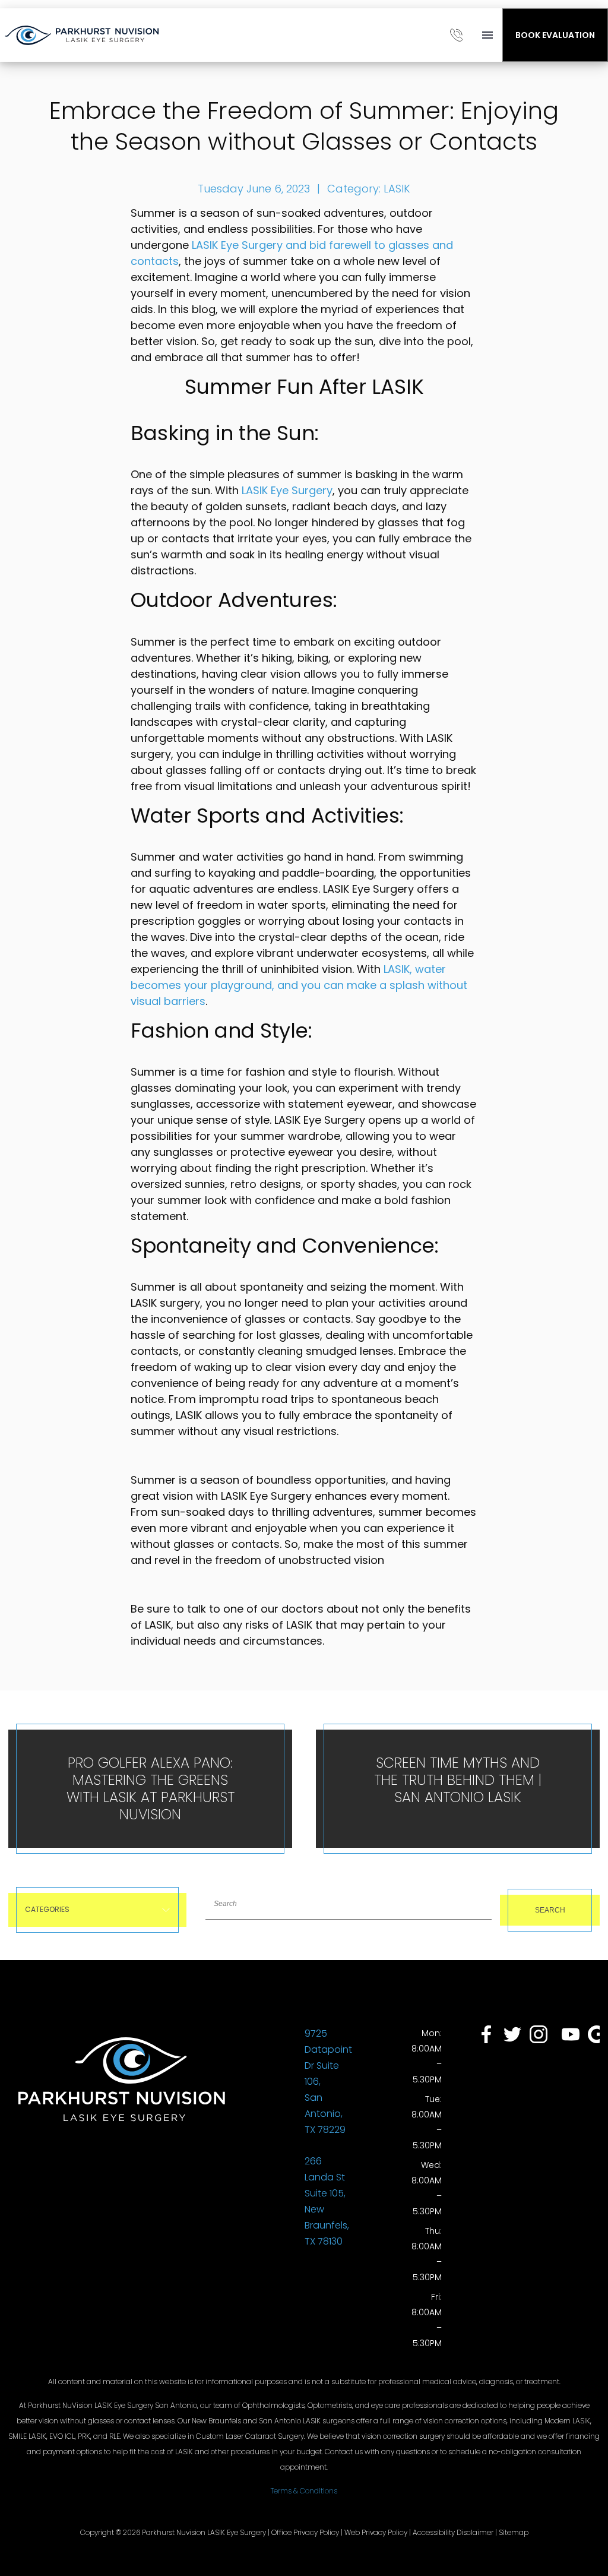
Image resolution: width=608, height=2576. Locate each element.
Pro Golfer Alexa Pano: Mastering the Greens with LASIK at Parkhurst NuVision (151, 1788)
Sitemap (514, 2532)
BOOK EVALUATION (555, 35)
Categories (47, 1909)
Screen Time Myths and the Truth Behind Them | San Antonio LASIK (458, 1780)
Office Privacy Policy (305, 2532)
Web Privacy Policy (376, 2532)
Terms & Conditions (304, 2491)
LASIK (397, 189)
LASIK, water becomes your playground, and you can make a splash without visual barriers (299, 985)
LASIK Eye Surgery (287, 490)
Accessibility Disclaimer (453, 2532)
